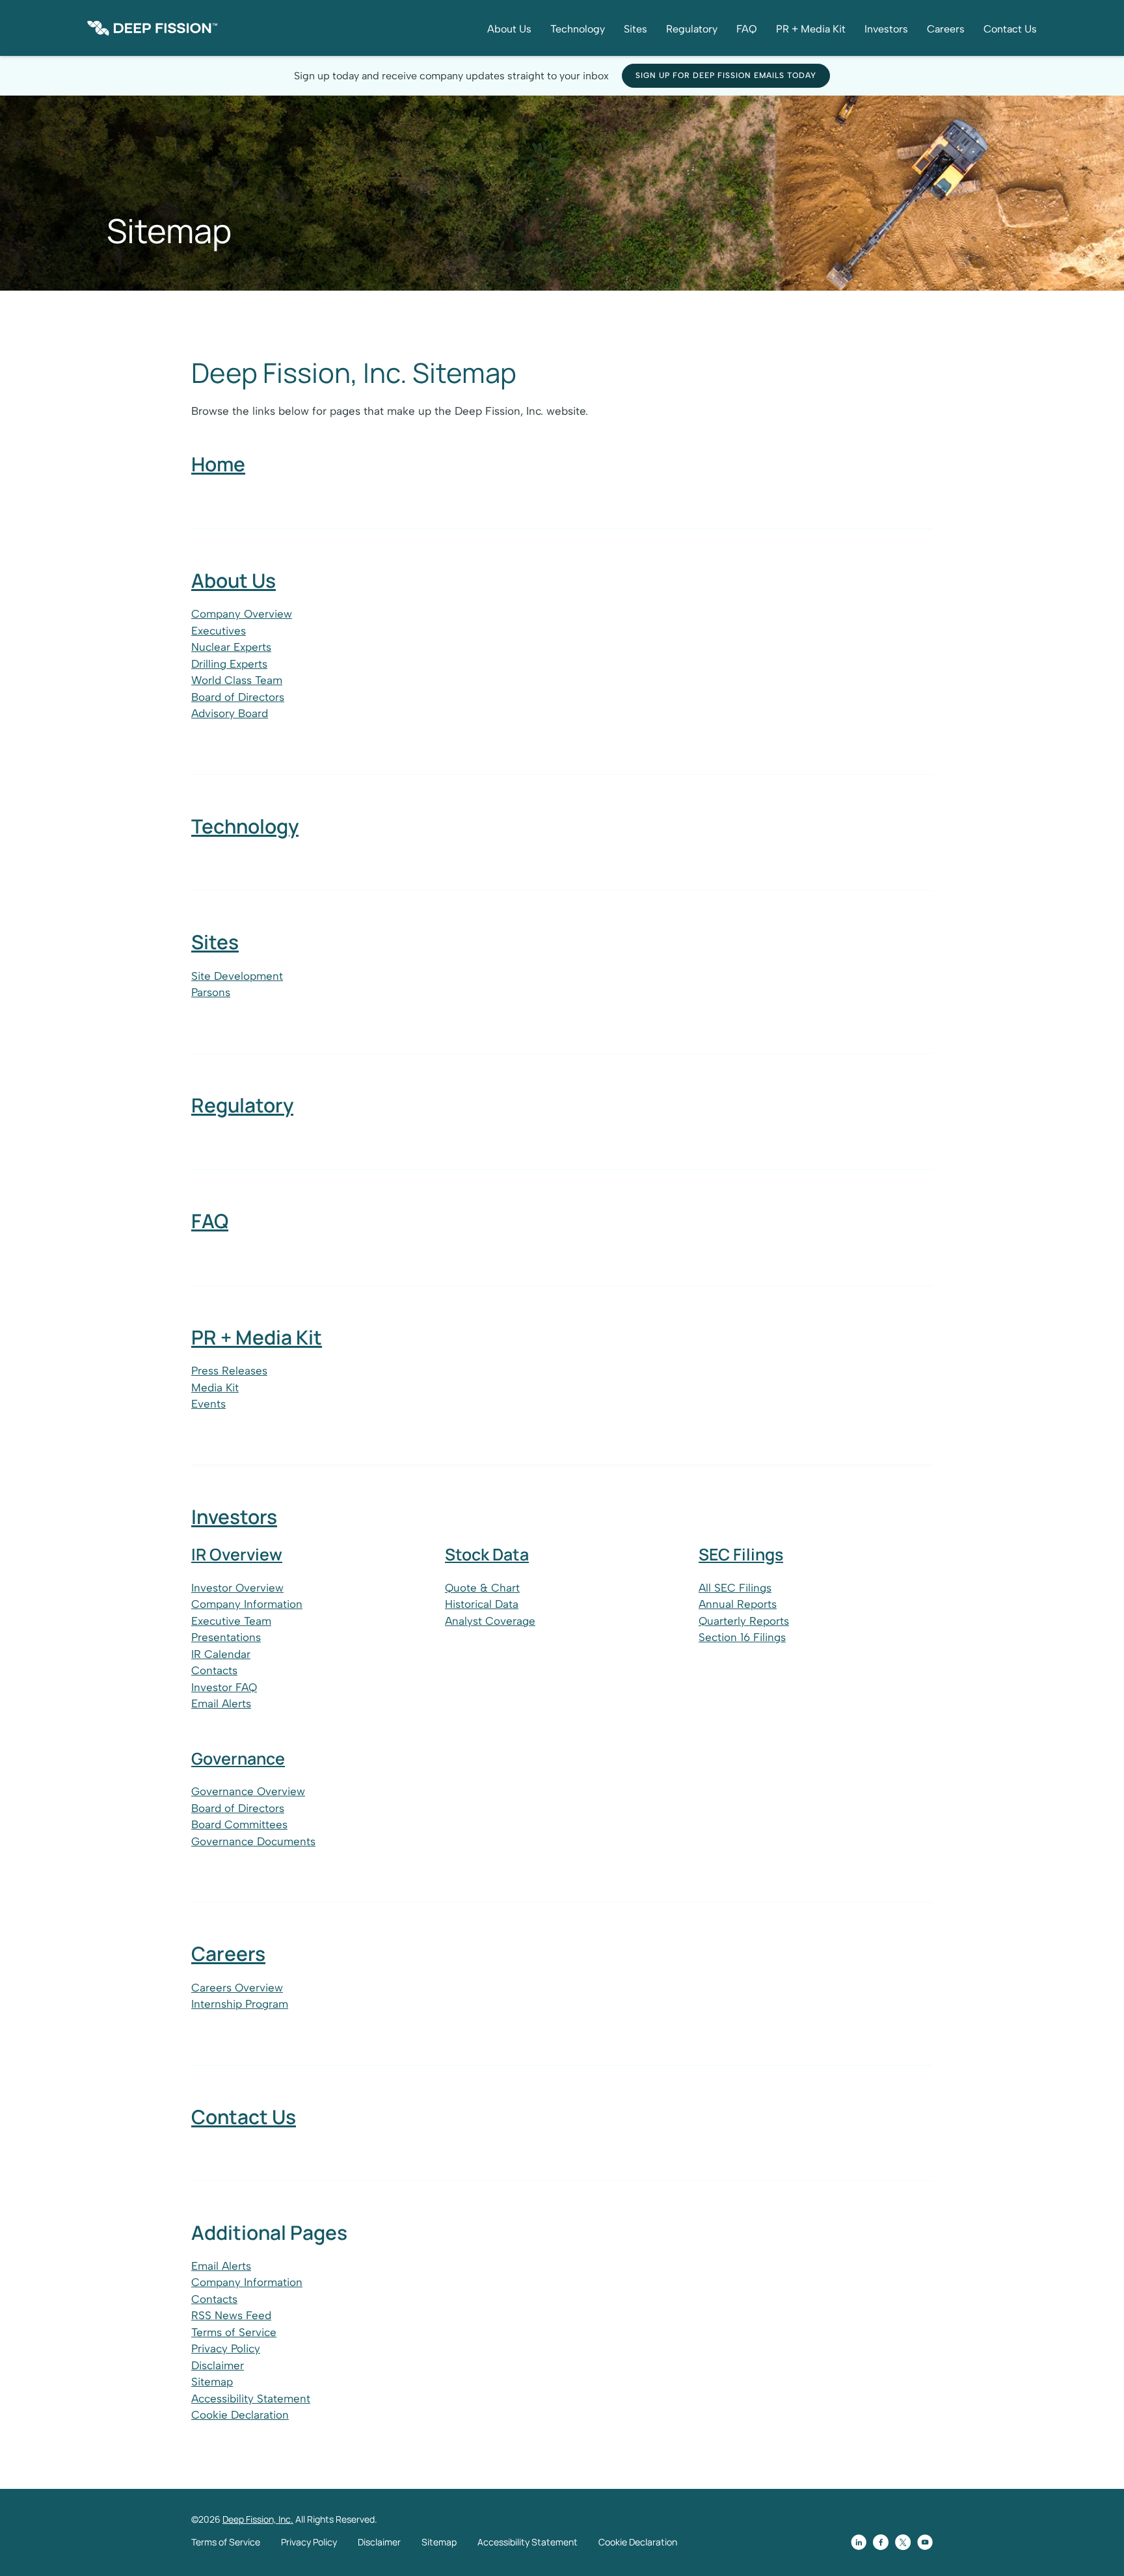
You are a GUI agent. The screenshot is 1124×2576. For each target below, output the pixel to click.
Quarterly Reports (744, 1621)
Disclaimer (218, 2365)
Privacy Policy (226, 2348)
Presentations (226, 1637)
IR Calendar (221, 1654)
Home (218, 464)
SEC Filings (741, 1554)
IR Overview (237, 1554)
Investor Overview (237, 1588)
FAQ (747, 29)
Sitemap (212, 2382)
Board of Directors (238, 697)
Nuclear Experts (231, 647)
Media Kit (215, 1387)
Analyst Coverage (490, 1621)
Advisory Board (230, 713)
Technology (578, 29)
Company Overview (242, 614)
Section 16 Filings (742, 1637)
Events (208, 1404)
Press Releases (229, 1371)
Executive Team (231, 1621)
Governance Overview (248, 1791)
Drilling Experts (229, 664)
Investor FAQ (224, 1687)
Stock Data (487, 1554)
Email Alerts (221, 1703)
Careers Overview (237, 1988)
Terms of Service (234, 2332)
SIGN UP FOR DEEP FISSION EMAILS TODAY (726, 75)
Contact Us (1010, 29)
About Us (509, 29)
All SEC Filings (735, 1588)
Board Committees (239, 1824)
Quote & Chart (482, 1588)
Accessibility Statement (251, 2399)
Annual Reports (738, 1604)
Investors (886, 29)
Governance (238, 1758)
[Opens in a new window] (859, 2542)
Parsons (211, 992)
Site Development (237, 976)
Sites (636, 29)
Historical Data (482, 1604)
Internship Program (240, 2004)
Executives (219, 631)
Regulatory (692, 29)
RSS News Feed (231, 2315)
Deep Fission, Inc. (258, 2519)
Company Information (247, 1604)
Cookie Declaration (240, 2415)
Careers (946, 29)
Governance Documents (253, 1841)
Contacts (214, 1670)
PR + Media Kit (811, 29)
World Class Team (237, 680)
